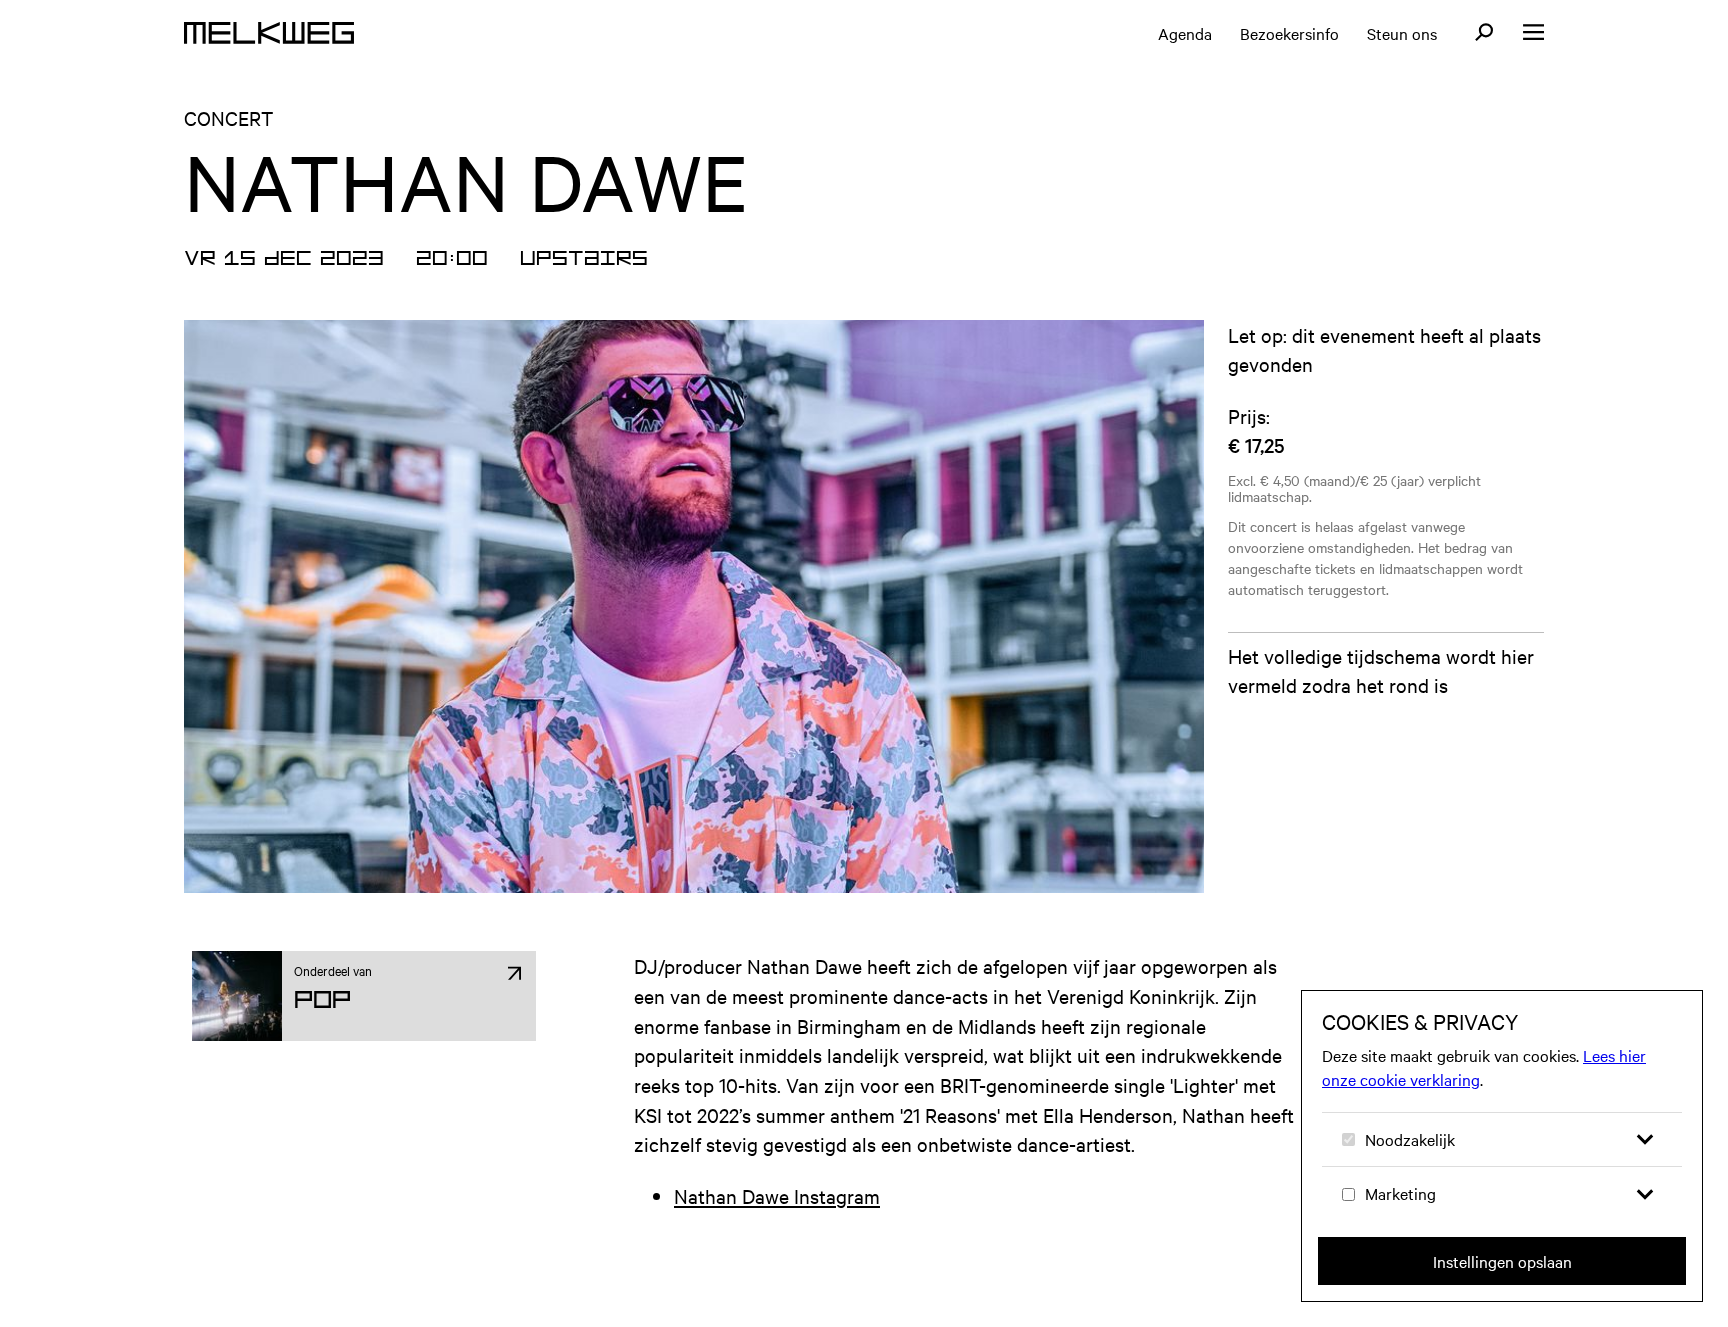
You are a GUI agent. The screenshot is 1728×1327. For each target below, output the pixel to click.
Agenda (1185, 33)
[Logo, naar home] (269, 33)
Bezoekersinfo (1289, 33)
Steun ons (1402, 33)
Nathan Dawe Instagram (777, 1195)
